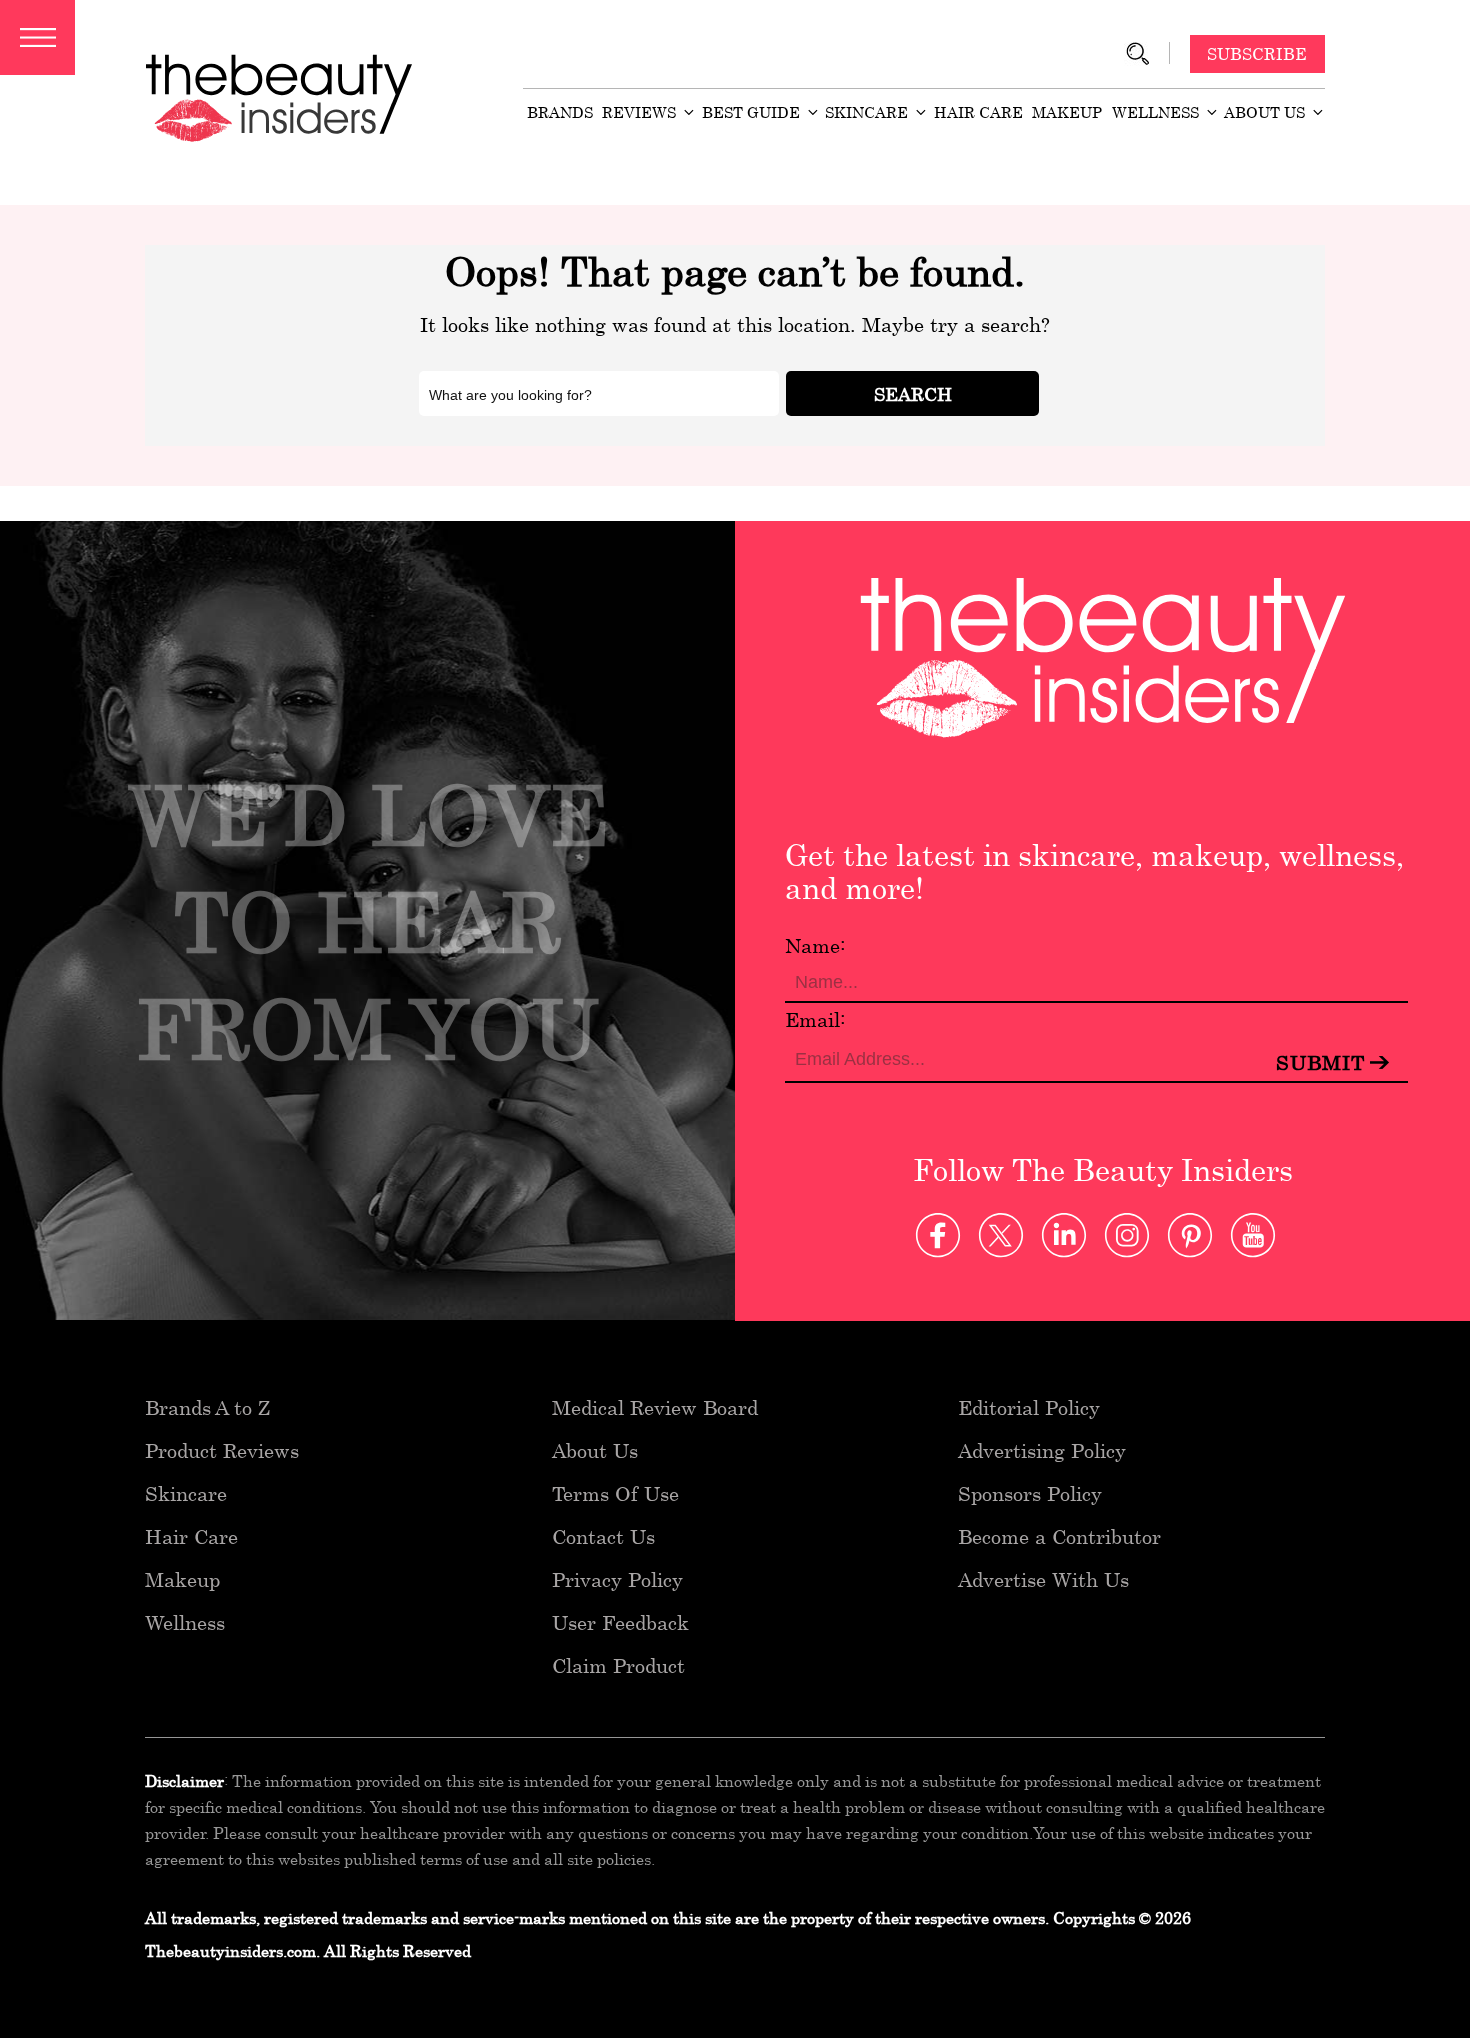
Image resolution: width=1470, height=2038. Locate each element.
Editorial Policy (1029, 1407)
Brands (560, 112)
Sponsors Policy (1030, 1493)
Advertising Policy (1042, 1450)
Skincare (866, 112)
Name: (815, 945)
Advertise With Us (1043, 1579)
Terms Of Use (615, 1493)
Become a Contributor (1059, 1536)
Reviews (639, 112)
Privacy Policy (617, 1579)
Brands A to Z (207, 1407)
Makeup (1067, 112)
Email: (815, 1019)
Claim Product (618, 1665)
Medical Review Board (655, 1407)
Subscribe (1257, 54)
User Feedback (620, 1622)
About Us (1264, 112)
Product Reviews (222, 1450)
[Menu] (37, 37)
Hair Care (978, 112)
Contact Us (603, 1536)
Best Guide (751, 112)
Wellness (1155, 112)
